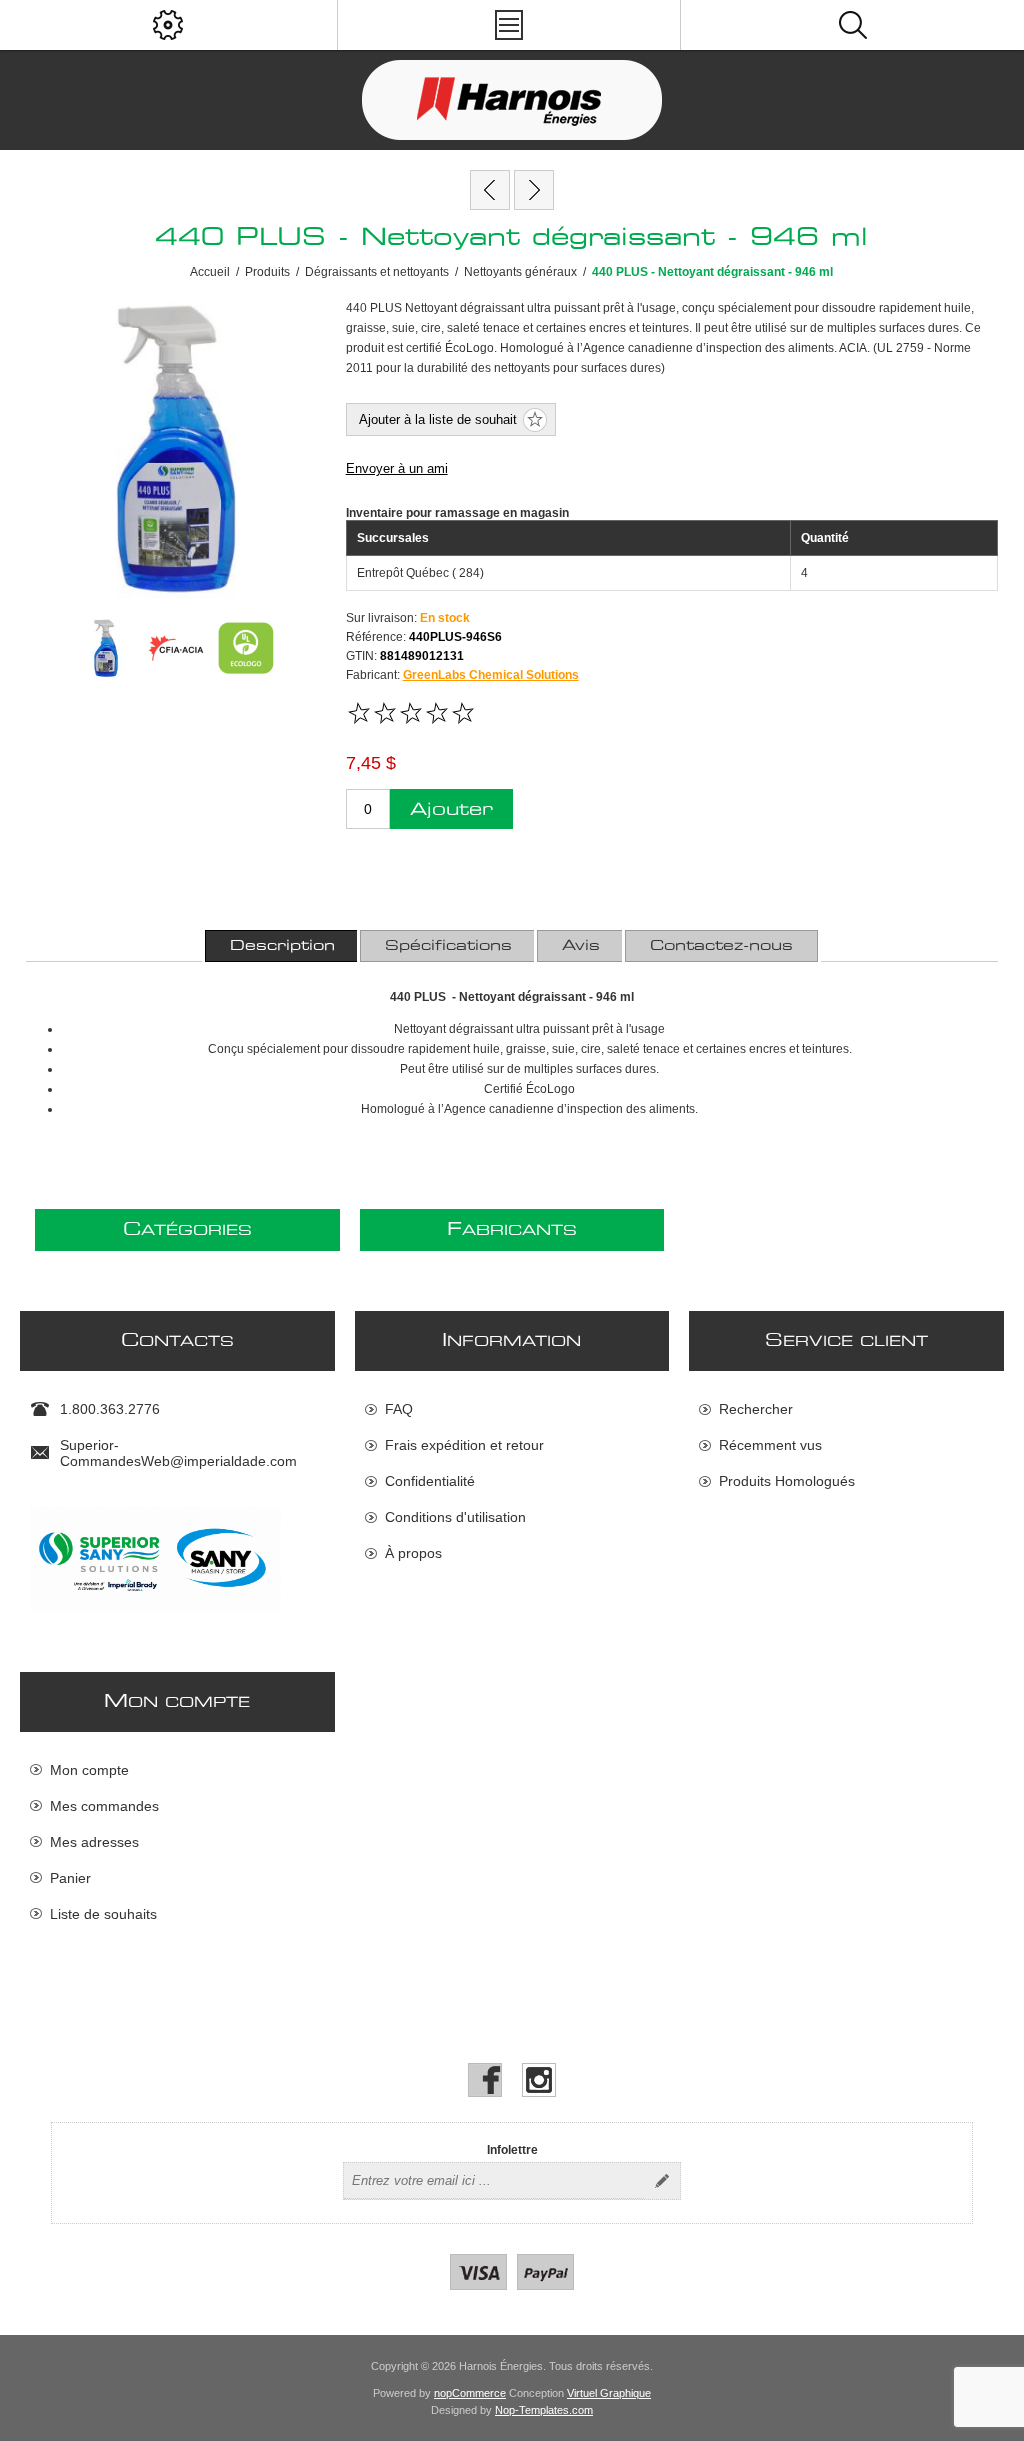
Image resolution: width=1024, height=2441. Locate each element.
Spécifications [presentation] (448, 946)
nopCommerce (470, 2393)
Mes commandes (104, 1806)
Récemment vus (770, 1445)
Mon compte (89, 1770)
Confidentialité (430, 1481)
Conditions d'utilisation (455, 1517)
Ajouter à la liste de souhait (438, 419)
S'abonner (662, 2181)
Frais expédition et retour (464, 1445)
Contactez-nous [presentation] (721, 946)
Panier (70, 1878)
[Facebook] (485, 2080)
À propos (413, 1553)
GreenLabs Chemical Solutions (491, 675)
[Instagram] (539, 2080)
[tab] (282, 946)
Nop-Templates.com (544, 2410)
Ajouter (451, 809)
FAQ (399, 1409)
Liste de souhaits (103, 1914)
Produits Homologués (787, 1481)
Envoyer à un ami (397, 468)
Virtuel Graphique (609, 2393)
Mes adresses (94, 1842)
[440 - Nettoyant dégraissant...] (490, 190)
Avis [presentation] (581, 946)
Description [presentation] (282, 946)
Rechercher (756, 1409)
